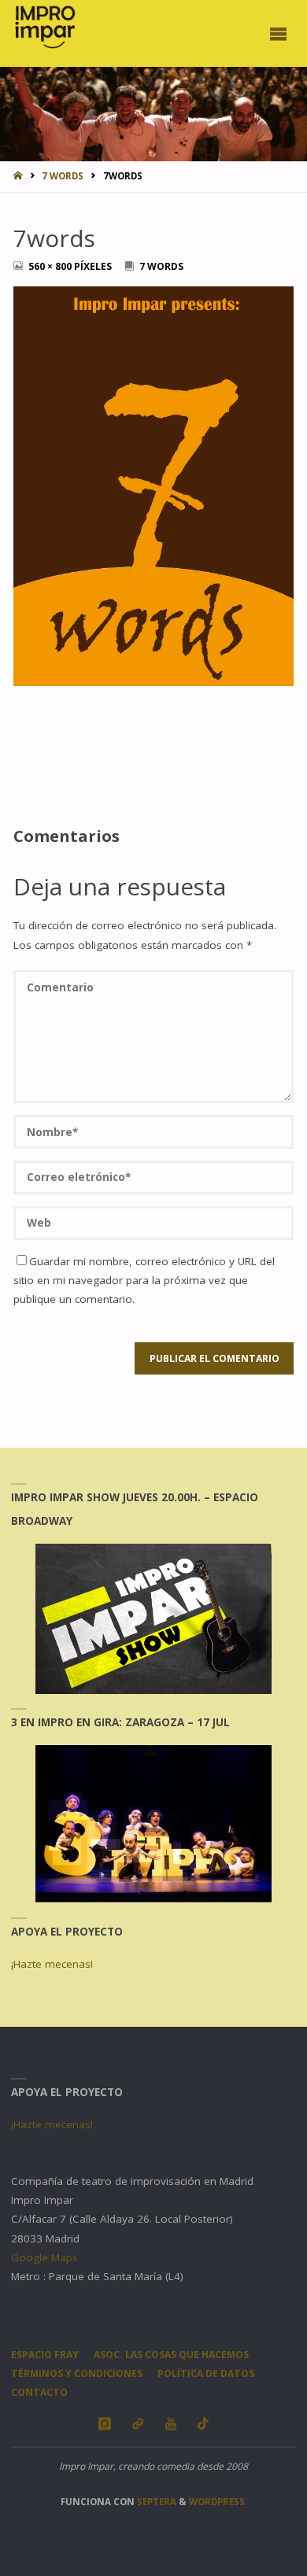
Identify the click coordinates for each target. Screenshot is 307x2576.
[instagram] (104, 2424)
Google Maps (44, 2257)
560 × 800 (51, 266)
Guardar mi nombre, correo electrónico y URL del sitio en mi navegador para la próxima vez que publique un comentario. (144, 1281)
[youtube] (170, 2424)
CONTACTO (39, 2392)
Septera (155, 2502)
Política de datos (206, 2373)
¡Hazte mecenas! (52, 1964)
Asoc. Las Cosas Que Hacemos (171, 2355)
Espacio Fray (45, 2355)
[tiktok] (203, 2424)
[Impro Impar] (44, 27)
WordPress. (218, 2502)
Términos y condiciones (77, 2373)
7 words (63, 176)
